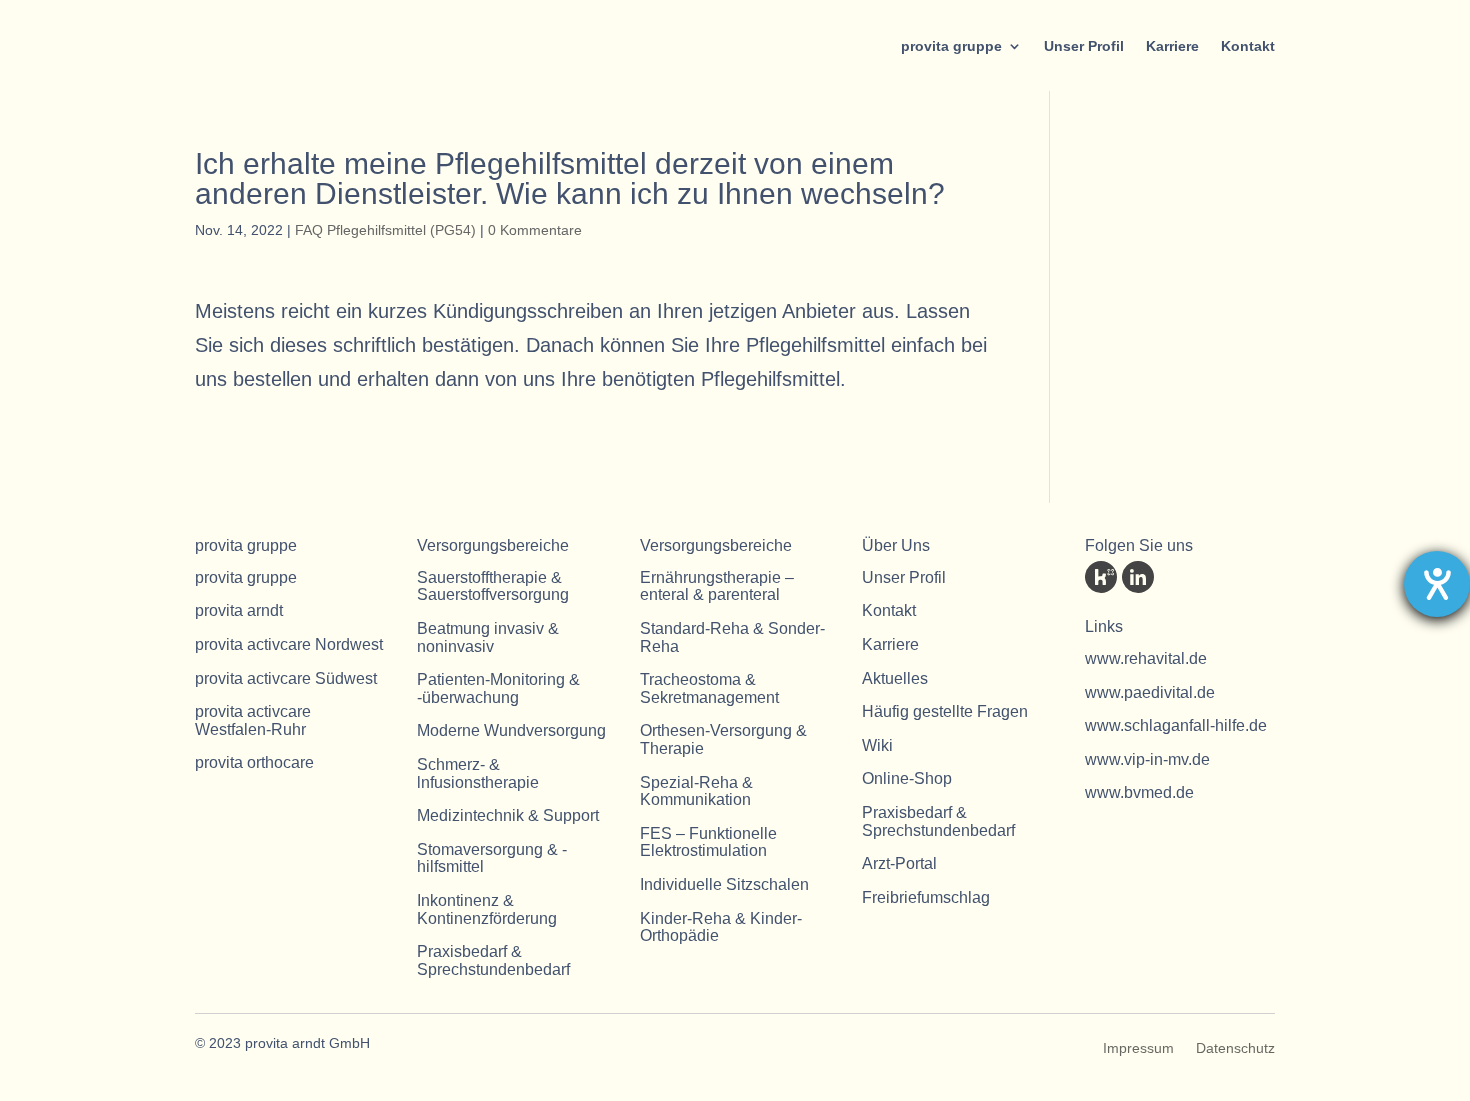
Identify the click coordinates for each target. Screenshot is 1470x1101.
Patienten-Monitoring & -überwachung (498, 688)
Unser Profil (1084, 46)
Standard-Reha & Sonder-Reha (732, 637)
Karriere (1172, 46)
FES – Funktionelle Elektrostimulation (708, 842)
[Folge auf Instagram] (1249, 577)
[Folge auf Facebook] (1175, 577)
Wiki (877, 745)
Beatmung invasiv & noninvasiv (488, 637)
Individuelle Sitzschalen (724, 884)
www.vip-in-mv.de (1147, 759)
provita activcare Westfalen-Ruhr (253, 720)
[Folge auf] (1101, 577)
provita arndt (239, 610)
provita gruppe (951, 46)
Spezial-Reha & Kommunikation (696, 791)
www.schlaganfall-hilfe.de (1176, 725)
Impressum (1138, 1048)
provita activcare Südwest (286, 678)
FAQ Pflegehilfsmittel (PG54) (385, 230)
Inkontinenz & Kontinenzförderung (487, 909)
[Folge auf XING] (1212, 577)
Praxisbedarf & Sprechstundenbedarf (493, 960)
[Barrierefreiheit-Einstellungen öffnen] (1437, 584)
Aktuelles (895, 678)
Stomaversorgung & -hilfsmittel (492, 858)
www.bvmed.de (1139, 792)
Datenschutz (1235, 1048)
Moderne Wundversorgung (511, 730)
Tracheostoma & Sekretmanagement (709, 688)
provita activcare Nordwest (289, 644)
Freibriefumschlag (926, 897)
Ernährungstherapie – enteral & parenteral (717, 586)
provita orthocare (254, 762)
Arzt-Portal (899, 863)
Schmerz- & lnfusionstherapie (478, 773)
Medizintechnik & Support (508, 815)
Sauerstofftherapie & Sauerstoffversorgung (493, 586)
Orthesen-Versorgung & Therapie (723, 739)
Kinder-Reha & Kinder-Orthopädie (721, 927)
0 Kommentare (535, 230)
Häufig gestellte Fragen (945, 711)
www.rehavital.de (1146, 658)
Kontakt (1248, 46)
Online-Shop (907, 778)
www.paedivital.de (1150, 692)
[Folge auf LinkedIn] (1138, 577)
